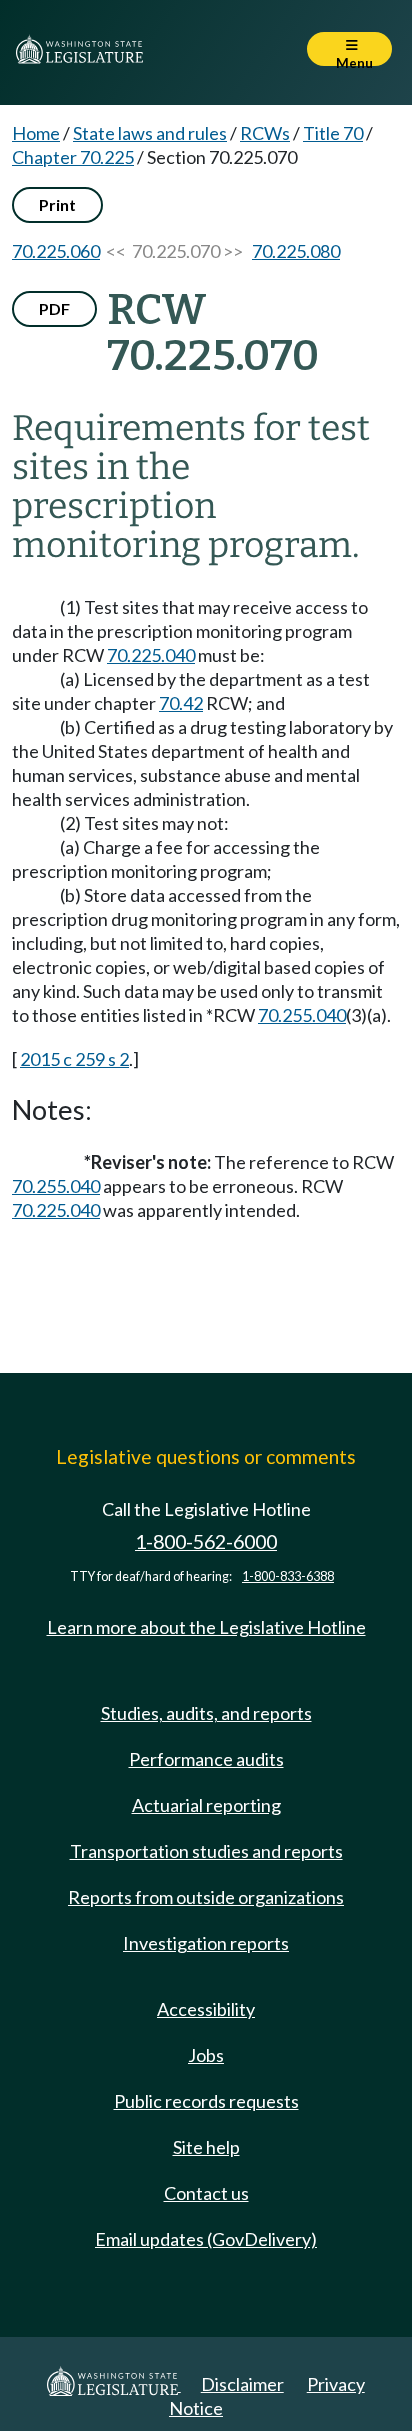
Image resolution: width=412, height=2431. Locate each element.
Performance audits (206, 1759)
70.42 (181, 703)
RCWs (265, 133)
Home (36, 133)
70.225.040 (151, 655)
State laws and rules (150, 133)
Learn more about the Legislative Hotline (206, 1627)
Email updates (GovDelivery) (206, 2239)
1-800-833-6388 (288, 1576)
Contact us (206, 2193)
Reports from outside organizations (206, 1897)
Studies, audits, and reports (206, 1713)
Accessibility (206, 2009)
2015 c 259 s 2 (74, 1059)
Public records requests (206, 2101)
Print (57, 204)
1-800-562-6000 (206, 1541)
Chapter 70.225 (73, 157)
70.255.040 (302, 1015)
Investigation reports (206, 1943)
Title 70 (333, 133)
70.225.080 (296, 251)
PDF (54, 308)
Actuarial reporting (206, 1805)
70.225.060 (56, 251)
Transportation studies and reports (206, 1851)
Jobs (206, 2055)
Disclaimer (242, 2384)
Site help (206, 2147)
